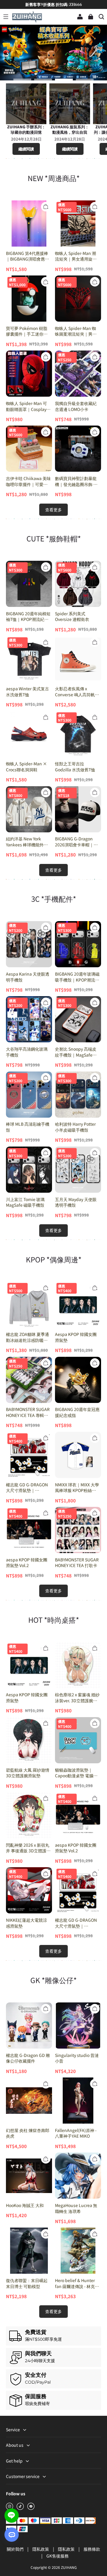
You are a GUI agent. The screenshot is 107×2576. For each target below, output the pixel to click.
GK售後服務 (58, 2556)
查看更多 (53, 510)
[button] (6, 17)
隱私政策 (41, 2549)
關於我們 (16, 2549)
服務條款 (92, 2549)
